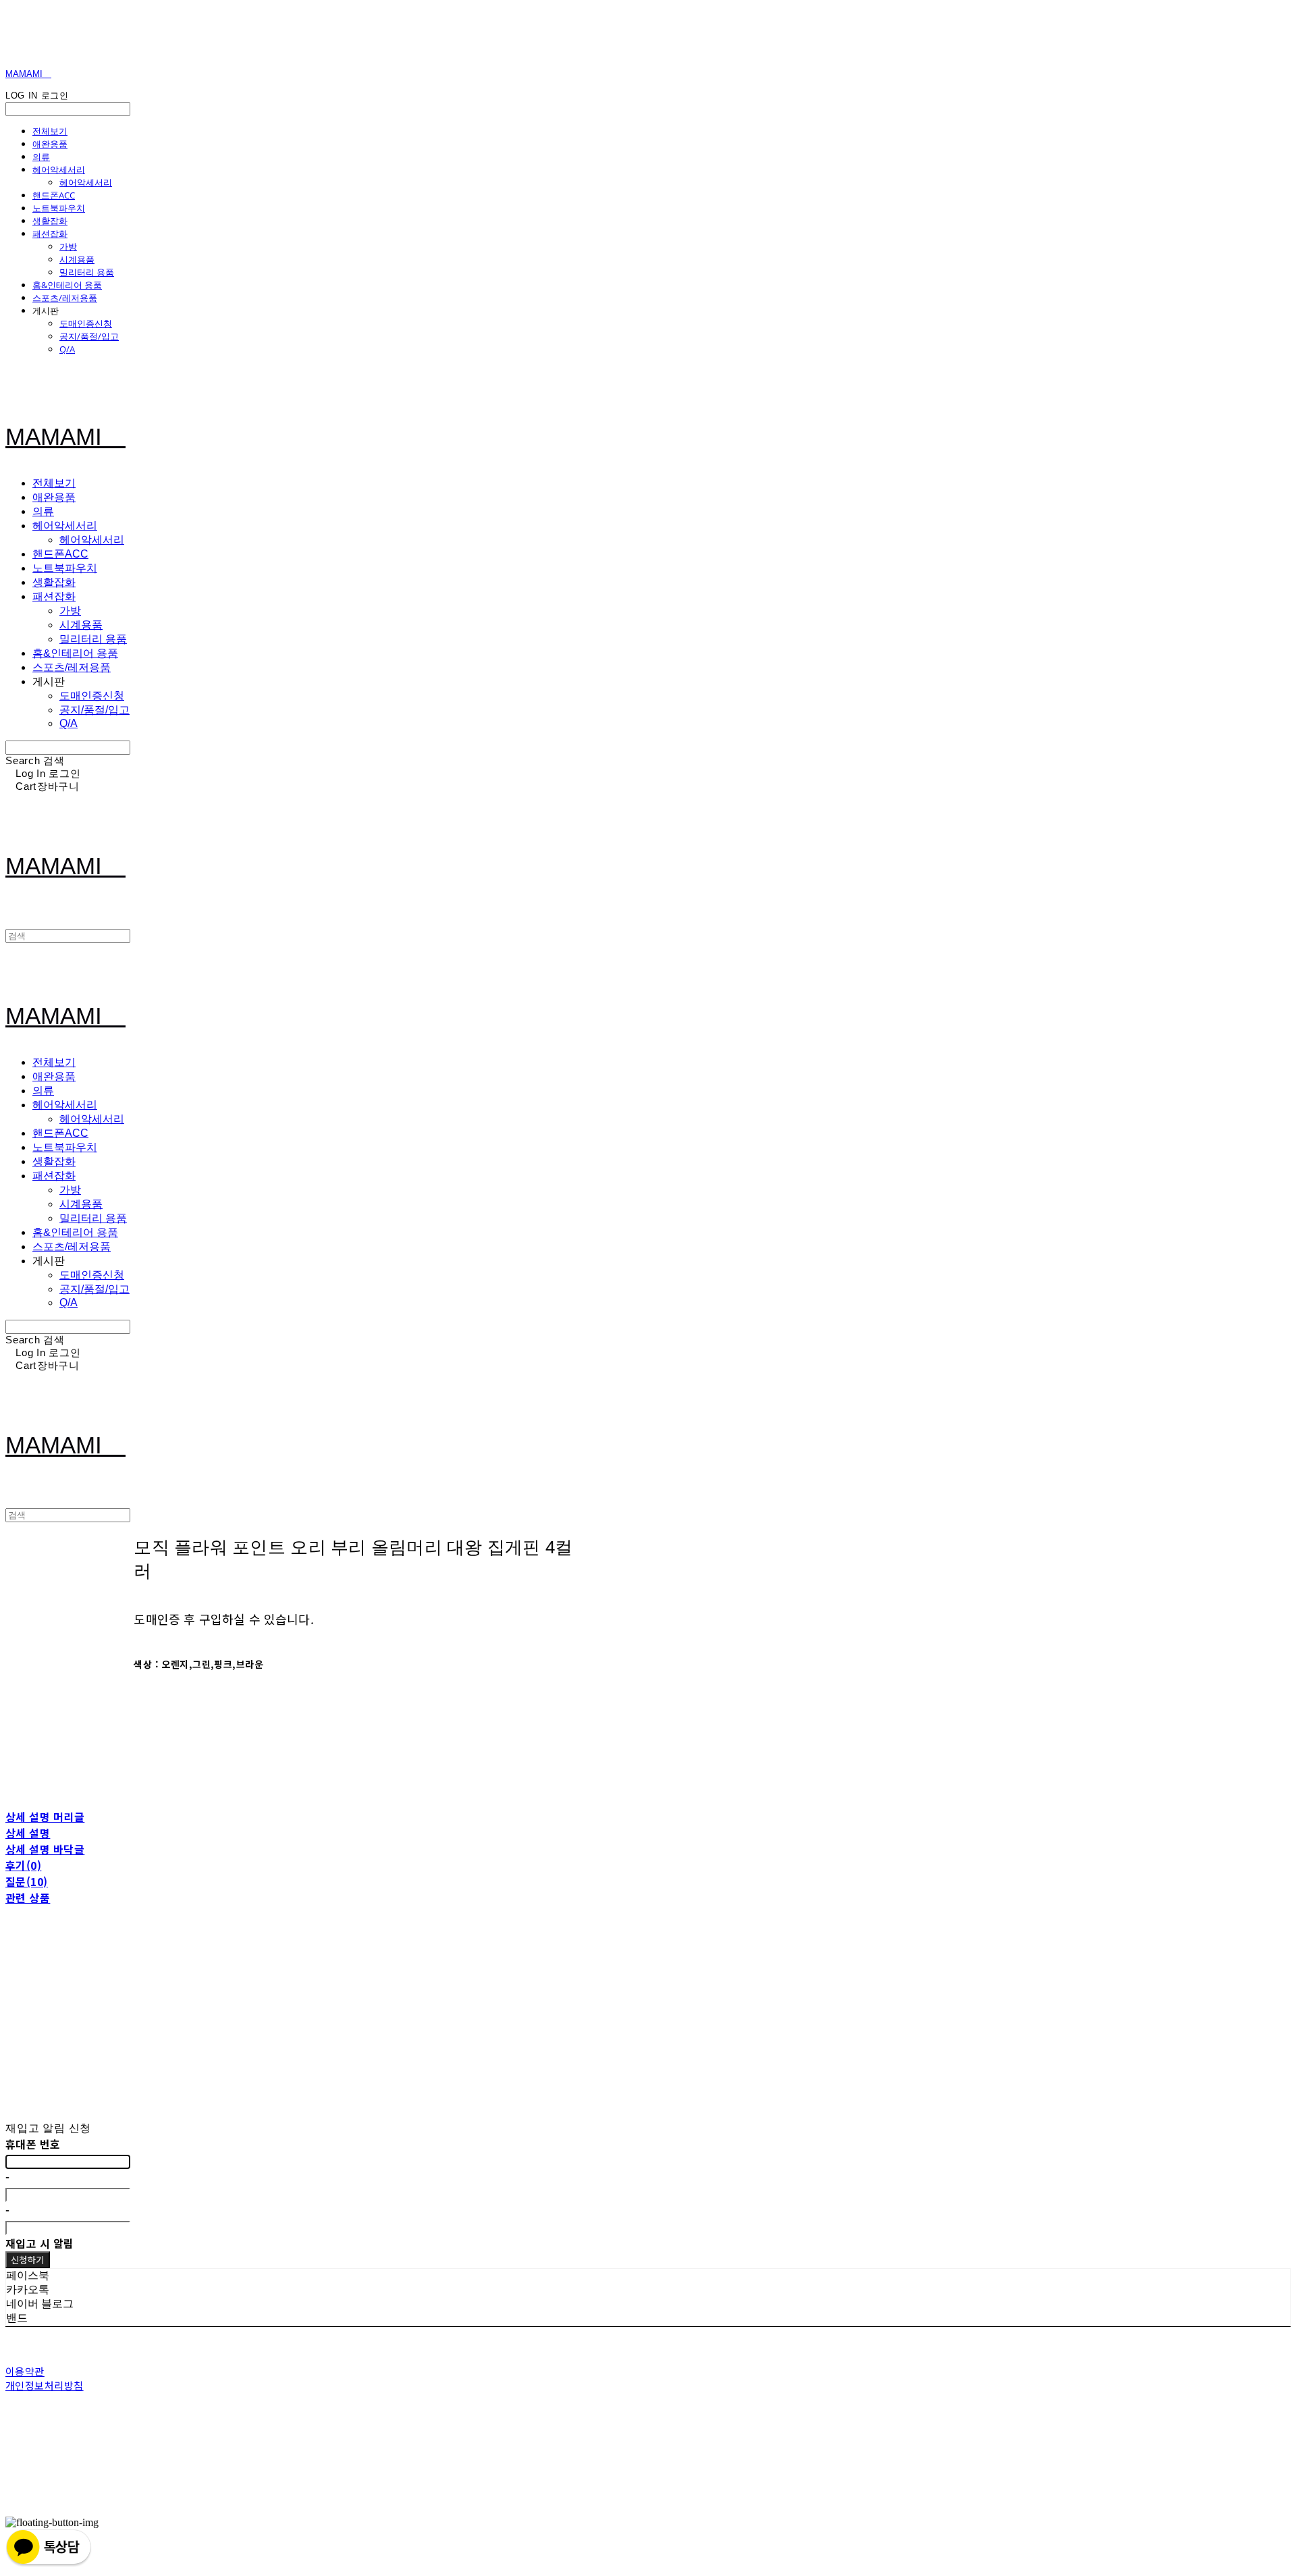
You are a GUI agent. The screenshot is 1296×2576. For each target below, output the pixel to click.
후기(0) (23, 1865)
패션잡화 (50, 234)
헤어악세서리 (59, 169)
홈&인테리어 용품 (67, 285)
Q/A (67, 349)
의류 (41, 157)
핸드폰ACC (54, 195)
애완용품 (50, 144)
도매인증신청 (86, 323)
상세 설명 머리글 (45, 1817)
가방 (68, 246)
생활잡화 (50, 221)
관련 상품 (28, 1898)
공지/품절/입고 (89, 336)
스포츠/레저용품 (65, 298)
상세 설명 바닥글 (45, 1849)
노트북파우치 (59, 208)
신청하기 (28, 2260)
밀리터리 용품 (87, 272)
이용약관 (25, 2371)
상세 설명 (28, 1833)
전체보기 (50, 131)
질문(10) (27, 1881)
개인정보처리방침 (45, 2385)
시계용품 (77, 259)
